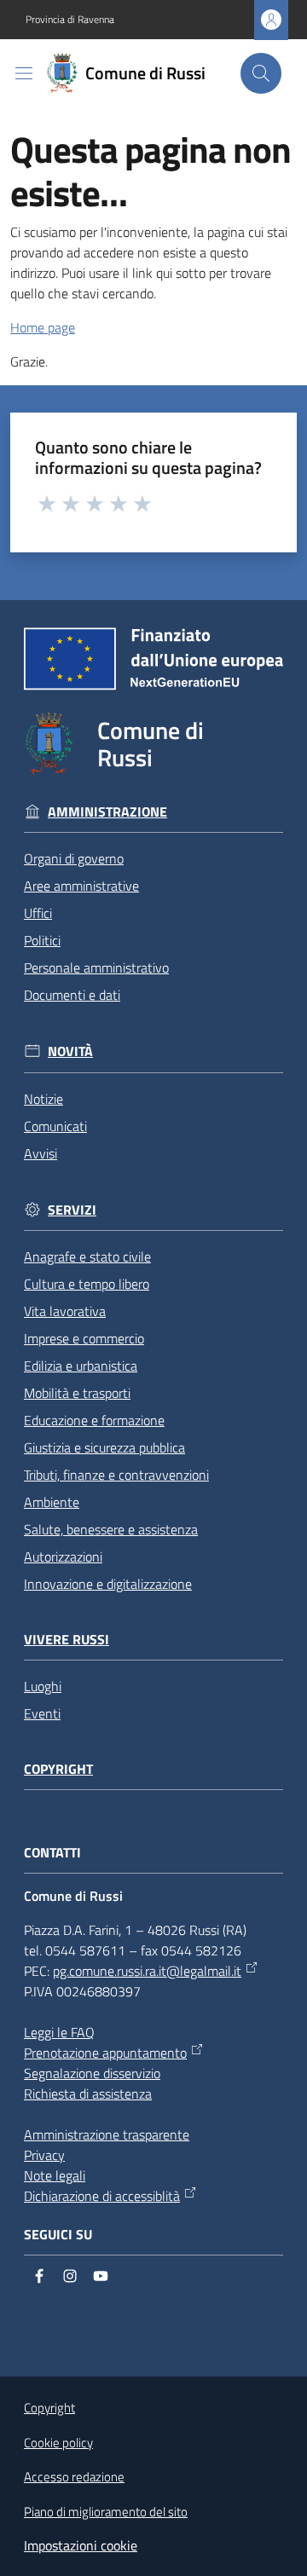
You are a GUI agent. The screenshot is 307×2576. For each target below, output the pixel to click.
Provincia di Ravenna (70, 20)
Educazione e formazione (94, 1420)
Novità (70, 1051)
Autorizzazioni (63, 1557)
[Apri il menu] (24, 73)
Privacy (44, 2155)
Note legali (55, 2175)
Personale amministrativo (96, 967)
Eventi (42, 1713)
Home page (43, 327)
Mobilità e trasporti (77, 1393)
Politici (42, 940)
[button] (261, 73)
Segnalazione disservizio (92, 2073)
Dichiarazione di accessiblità (102, 2196)
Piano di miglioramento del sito (106, 2512)
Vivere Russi (67, 1640)
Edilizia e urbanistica (81, 1366)
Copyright (58, 1769)
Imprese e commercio (84, 1338)
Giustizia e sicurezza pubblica (104, 1447)
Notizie (43, 1099)
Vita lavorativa (65, 1311)
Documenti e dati (72, 995)
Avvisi (41, 1153)
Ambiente (52, 1502)
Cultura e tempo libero (87, 1284)
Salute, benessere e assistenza (111, 1529)
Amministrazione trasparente (107, 2134)
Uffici (38, 913)
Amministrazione (107, 812)
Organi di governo (74, 858)
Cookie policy (58, 2443)
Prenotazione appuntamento (105, 2053)
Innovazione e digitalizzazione (108, 1584)
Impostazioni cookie (81, 2545)
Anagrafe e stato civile (87, 1256)
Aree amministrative (81, 886)
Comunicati (55, 1126)
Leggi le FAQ (59, 2032)
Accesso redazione (74, 2477)
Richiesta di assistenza (88, 2094)
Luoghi (43, 1686)
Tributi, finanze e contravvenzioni (116, 1475)
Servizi (72, 1210)
